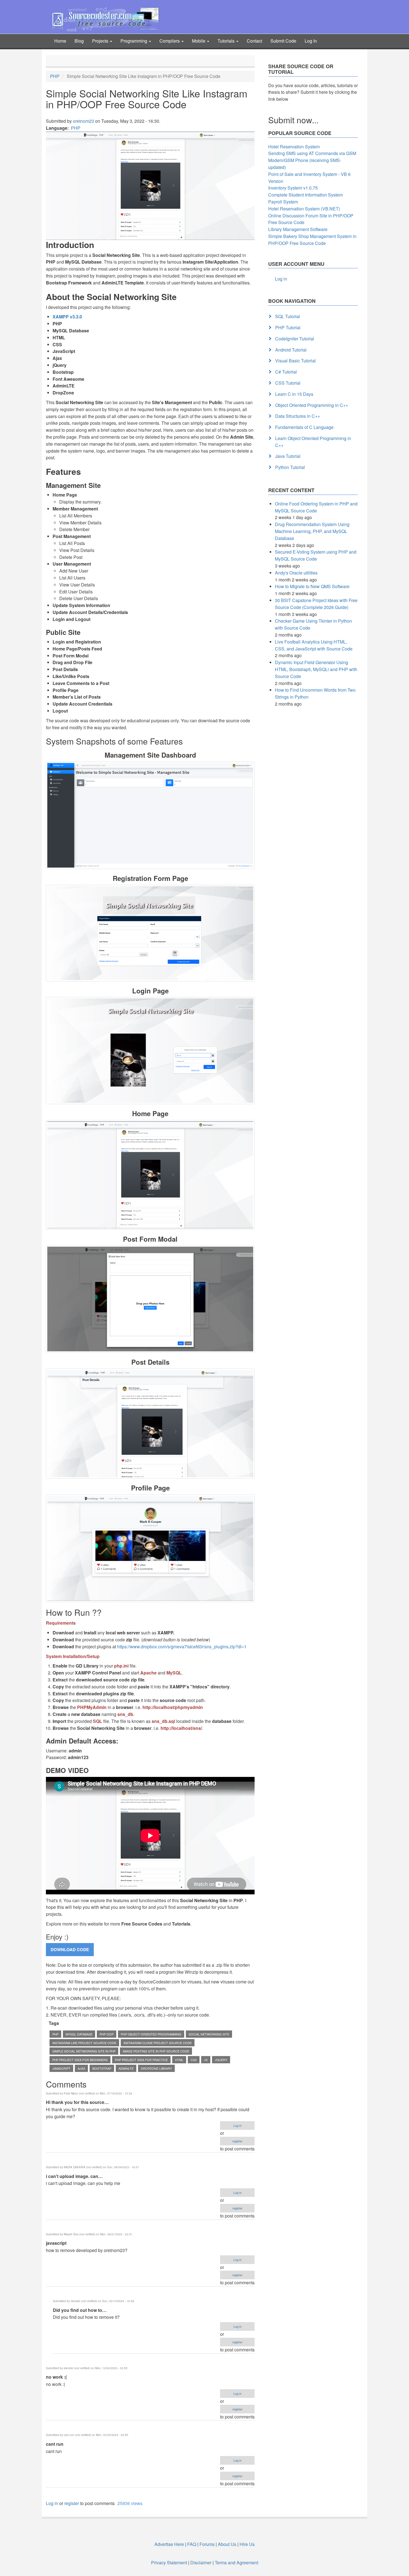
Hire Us (247, 2544)
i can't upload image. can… (74, 2176)
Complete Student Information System (305, 195)
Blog (79, 41)
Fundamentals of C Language (304, 427)
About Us (227, 2544)
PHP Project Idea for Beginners (80, 2060)
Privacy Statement (169, 2563)
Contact (254, 41)
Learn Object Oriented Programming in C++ (313, 442)
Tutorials (227, 41)
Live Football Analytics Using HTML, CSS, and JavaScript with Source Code (314, 645)
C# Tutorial (286, 372)
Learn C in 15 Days (294, 394)
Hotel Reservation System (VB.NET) (304, 209)
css (194, 2060)
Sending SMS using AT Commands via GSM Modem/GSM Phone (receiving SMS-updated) (312, 160)
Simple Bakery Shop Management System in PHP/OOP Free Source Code (312, 240)
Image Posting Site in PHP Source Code (156, 2051)
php (55, 2034)
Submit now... (293, 120)
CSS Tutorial (288, 383)
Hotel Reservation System (294, 147)
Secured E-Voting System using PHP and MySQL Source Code (316, 555)
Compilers (170, 41)
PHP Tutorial (288, 327)
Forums (207, 2544)
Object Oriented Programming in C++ (312, 405)
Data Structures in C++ (298, 416)
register (237, 2141)
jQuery (221, 2060)
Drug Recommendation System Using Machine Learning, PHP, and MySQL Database (312, 531)
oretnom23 (83, 121)
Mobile (199, 41)
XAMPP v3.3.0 (67, 317)
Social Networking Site (209, 2034)
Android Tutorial (291, 350)
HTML (179, 2060)
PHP (55, 76)
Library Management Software (298, 229)
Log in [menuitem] (281, 279)
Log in (237, 2125)
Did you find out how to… (80, 2310)
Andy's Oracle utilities (296, 573)
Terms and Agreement (236, 2563)
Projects (101, 41)
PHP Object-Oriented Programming (151, 2034)
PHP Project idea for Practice (141, 2060)
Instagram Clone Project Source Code (158, 2043)
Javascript (61, 2068)
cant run (55, 2444)
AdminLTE (126, 2068)
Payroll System (283, 202)
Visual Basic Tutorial (295, 361)
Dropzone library (156, 2068)
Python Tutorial (290, 467)
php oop (107, 2034)
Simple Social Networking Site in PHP (84, 2051)
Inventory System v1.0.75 (293, 188)
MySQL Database (79, 2034)
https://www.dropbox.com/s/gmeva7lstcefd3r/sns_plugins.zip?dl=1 (182, 1646)
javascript (56, 2243)
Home (60, 41)
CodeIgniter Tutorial (295, 339)
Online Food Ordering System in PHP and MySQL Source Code (316, 507)
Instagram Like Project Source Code (84, 2043)
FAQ (192, 2544)
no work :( (56, 2377)
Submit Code (283, 41)
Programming (134, 41)
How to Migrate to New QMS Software (312, 586)
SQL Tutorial (288, 316)
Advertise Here (169, 2544)
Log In (311, 41)
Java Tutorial (288, 456)
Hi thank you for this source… (77, 2102)
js (206, 2060)
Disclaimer (201, 2563)
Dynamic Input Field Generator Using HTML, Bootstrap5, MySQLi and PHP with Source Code (316, 669)
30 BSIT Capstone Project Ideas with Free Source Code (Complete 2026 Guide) (316, 604)
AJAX (81, 2068)
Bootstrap (102, 2068)
